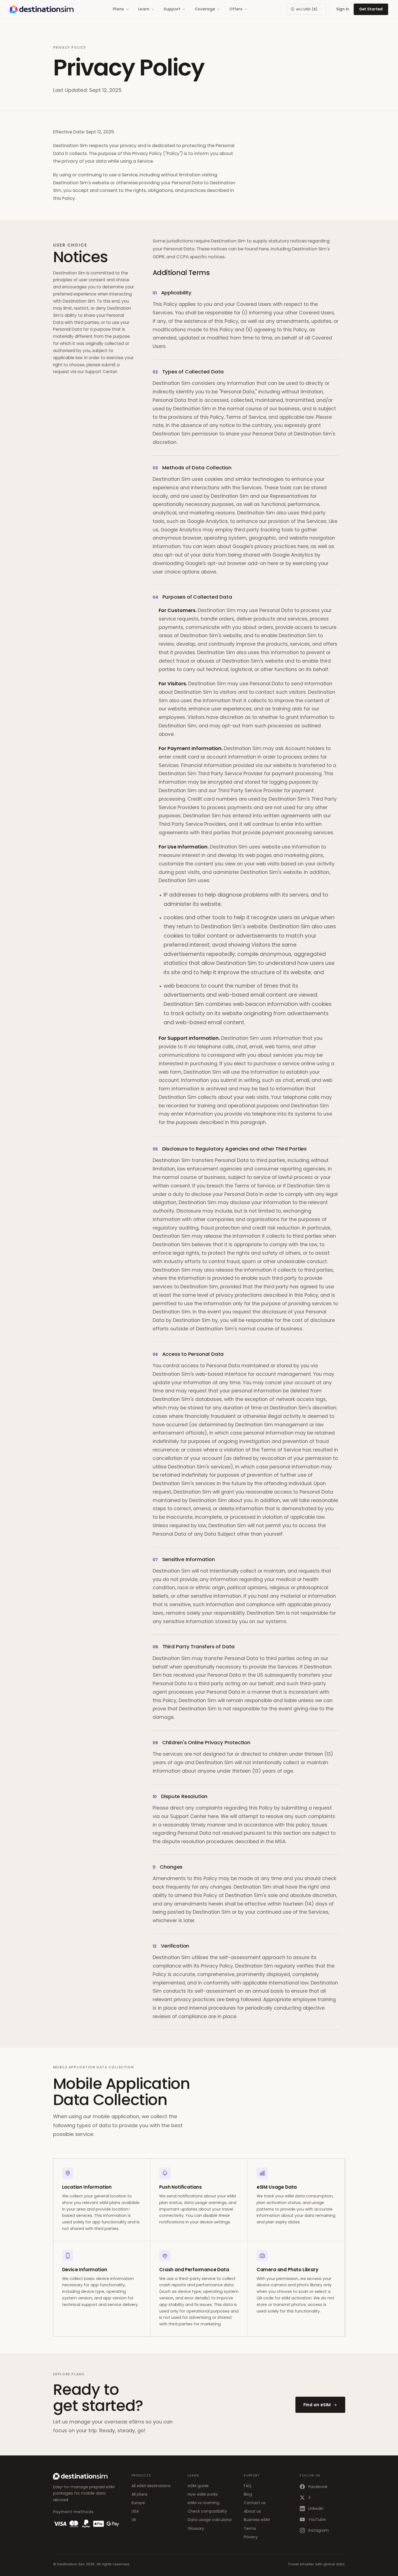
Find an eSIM (317, 2405)
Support (172, 9)
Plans (118, 9)
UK (134, 2520)
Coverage (205, 9)
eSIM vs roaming (204, 2503)
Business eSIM (257, 2520)
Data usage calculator (210, 2520)
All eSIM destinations (151, 2486)
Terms (250, 2528)
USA (135, 2511)
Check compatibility (207, 2511)
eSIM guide (198, 2486)
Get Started (371, 9)
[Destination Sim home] (42, 9)
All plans (140, 2494)
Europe (138, 2503)
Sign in (343, 9)
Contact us (255, 2503)
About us (252, 2511)
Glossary (196, 2528)
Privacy (251, 2537)
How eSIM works (203, 2494)
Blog (248, 2494)
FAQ (248, 2486)
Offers (236, 9)
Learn (144, 9)
